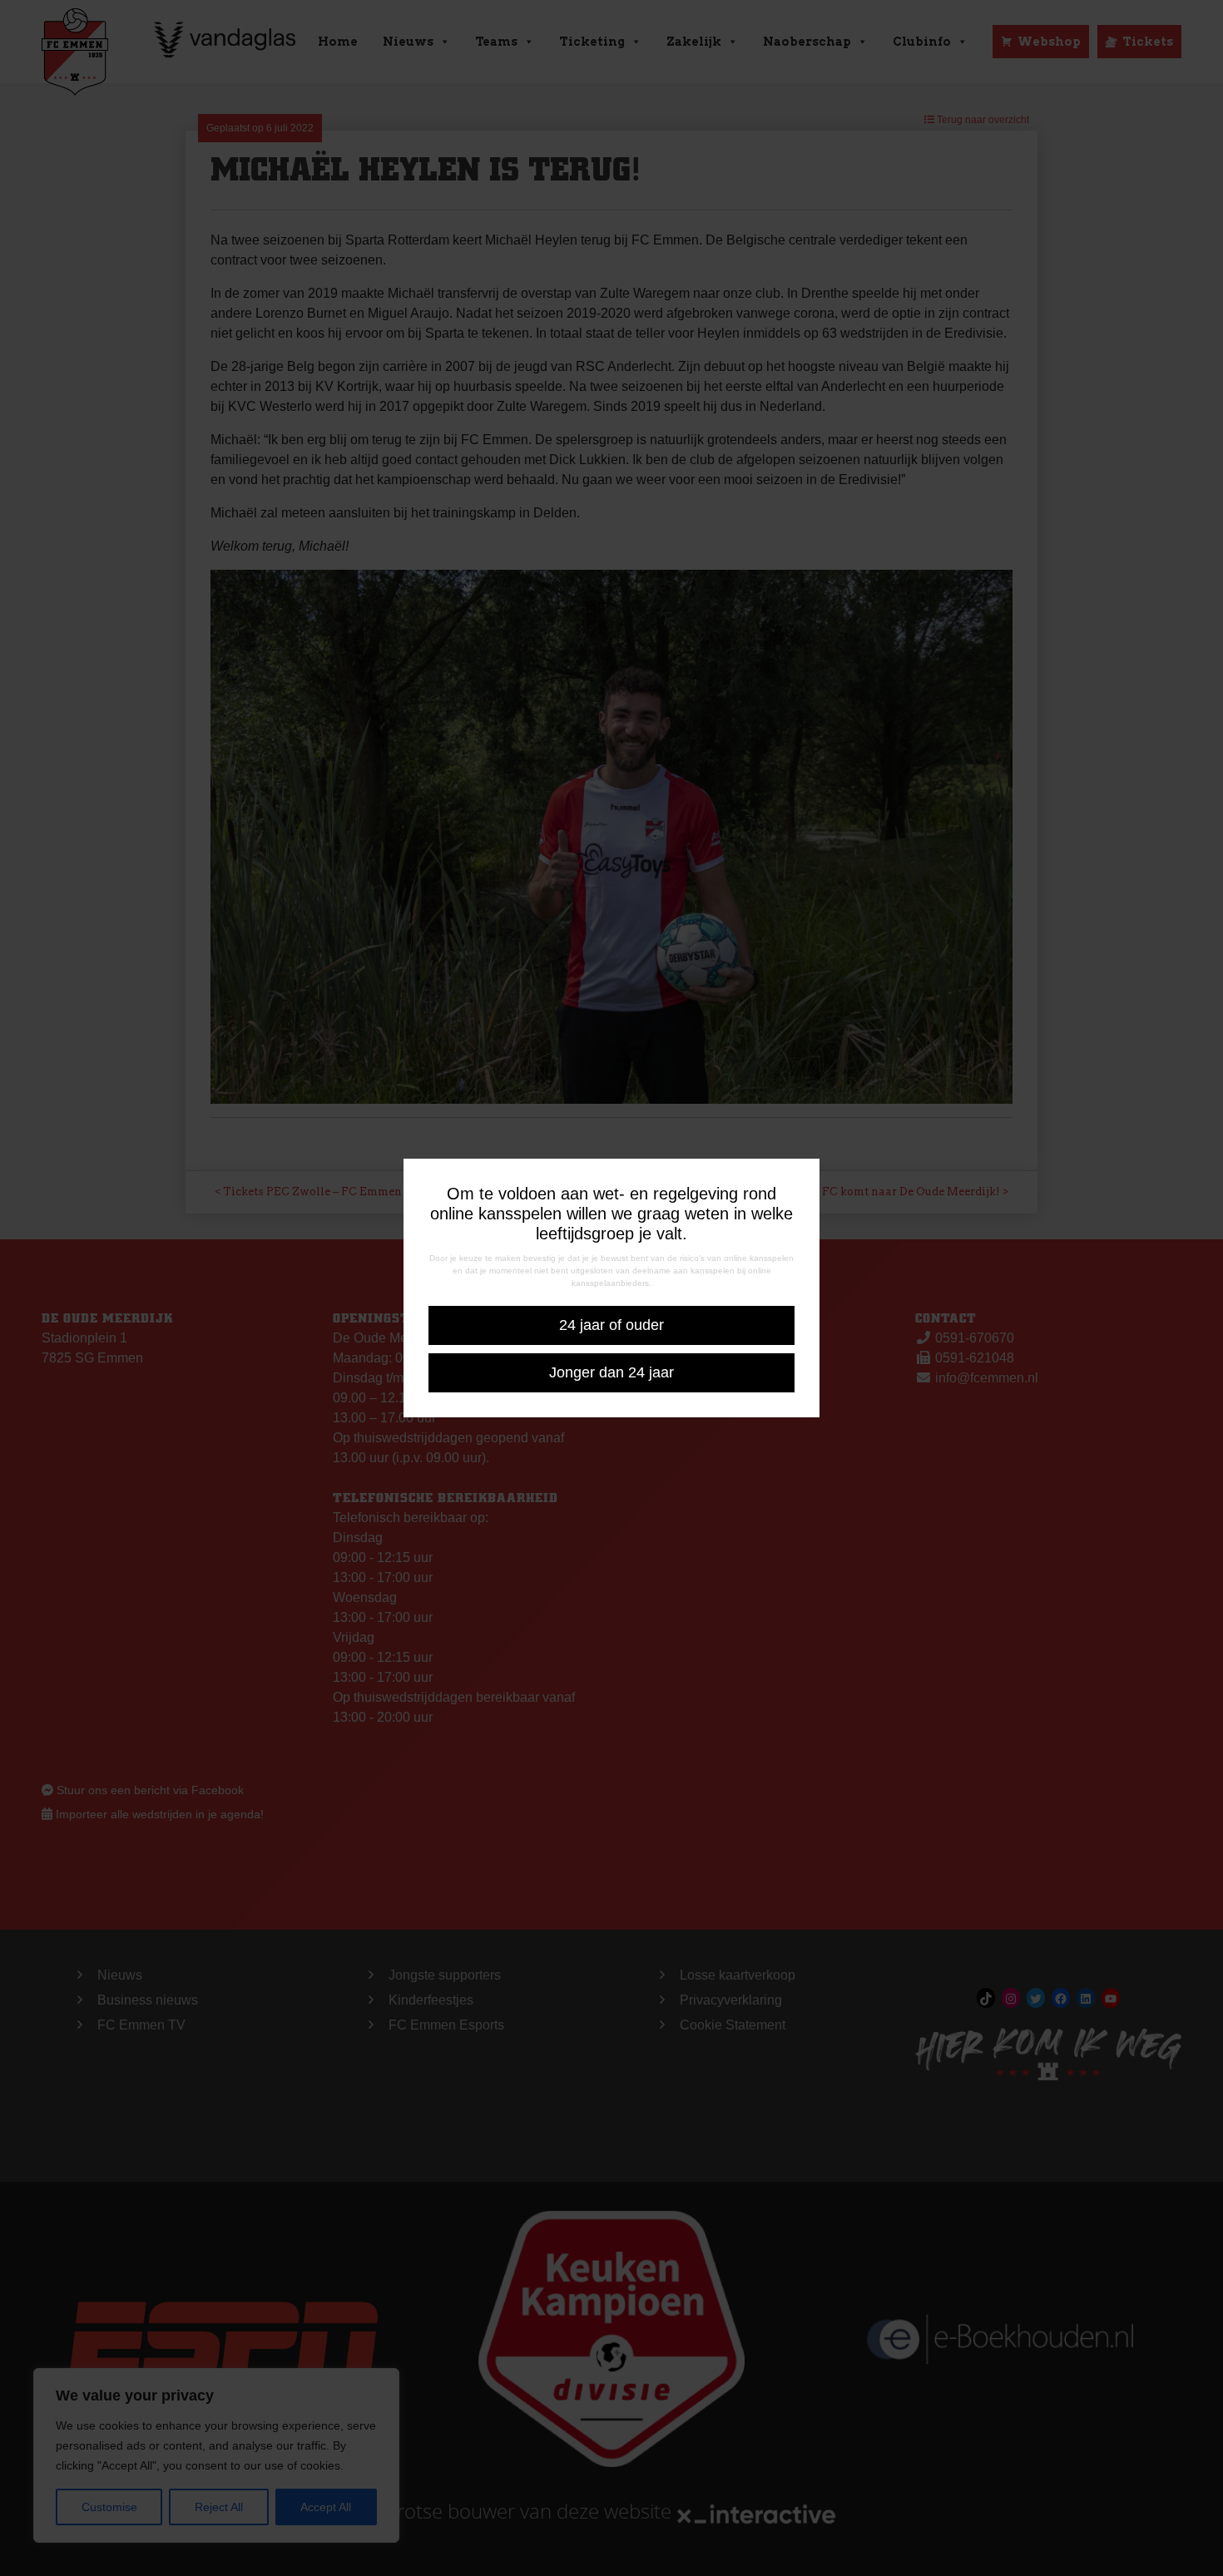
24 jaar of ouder (611, 1325)
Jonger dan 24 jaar (611, 1372)
